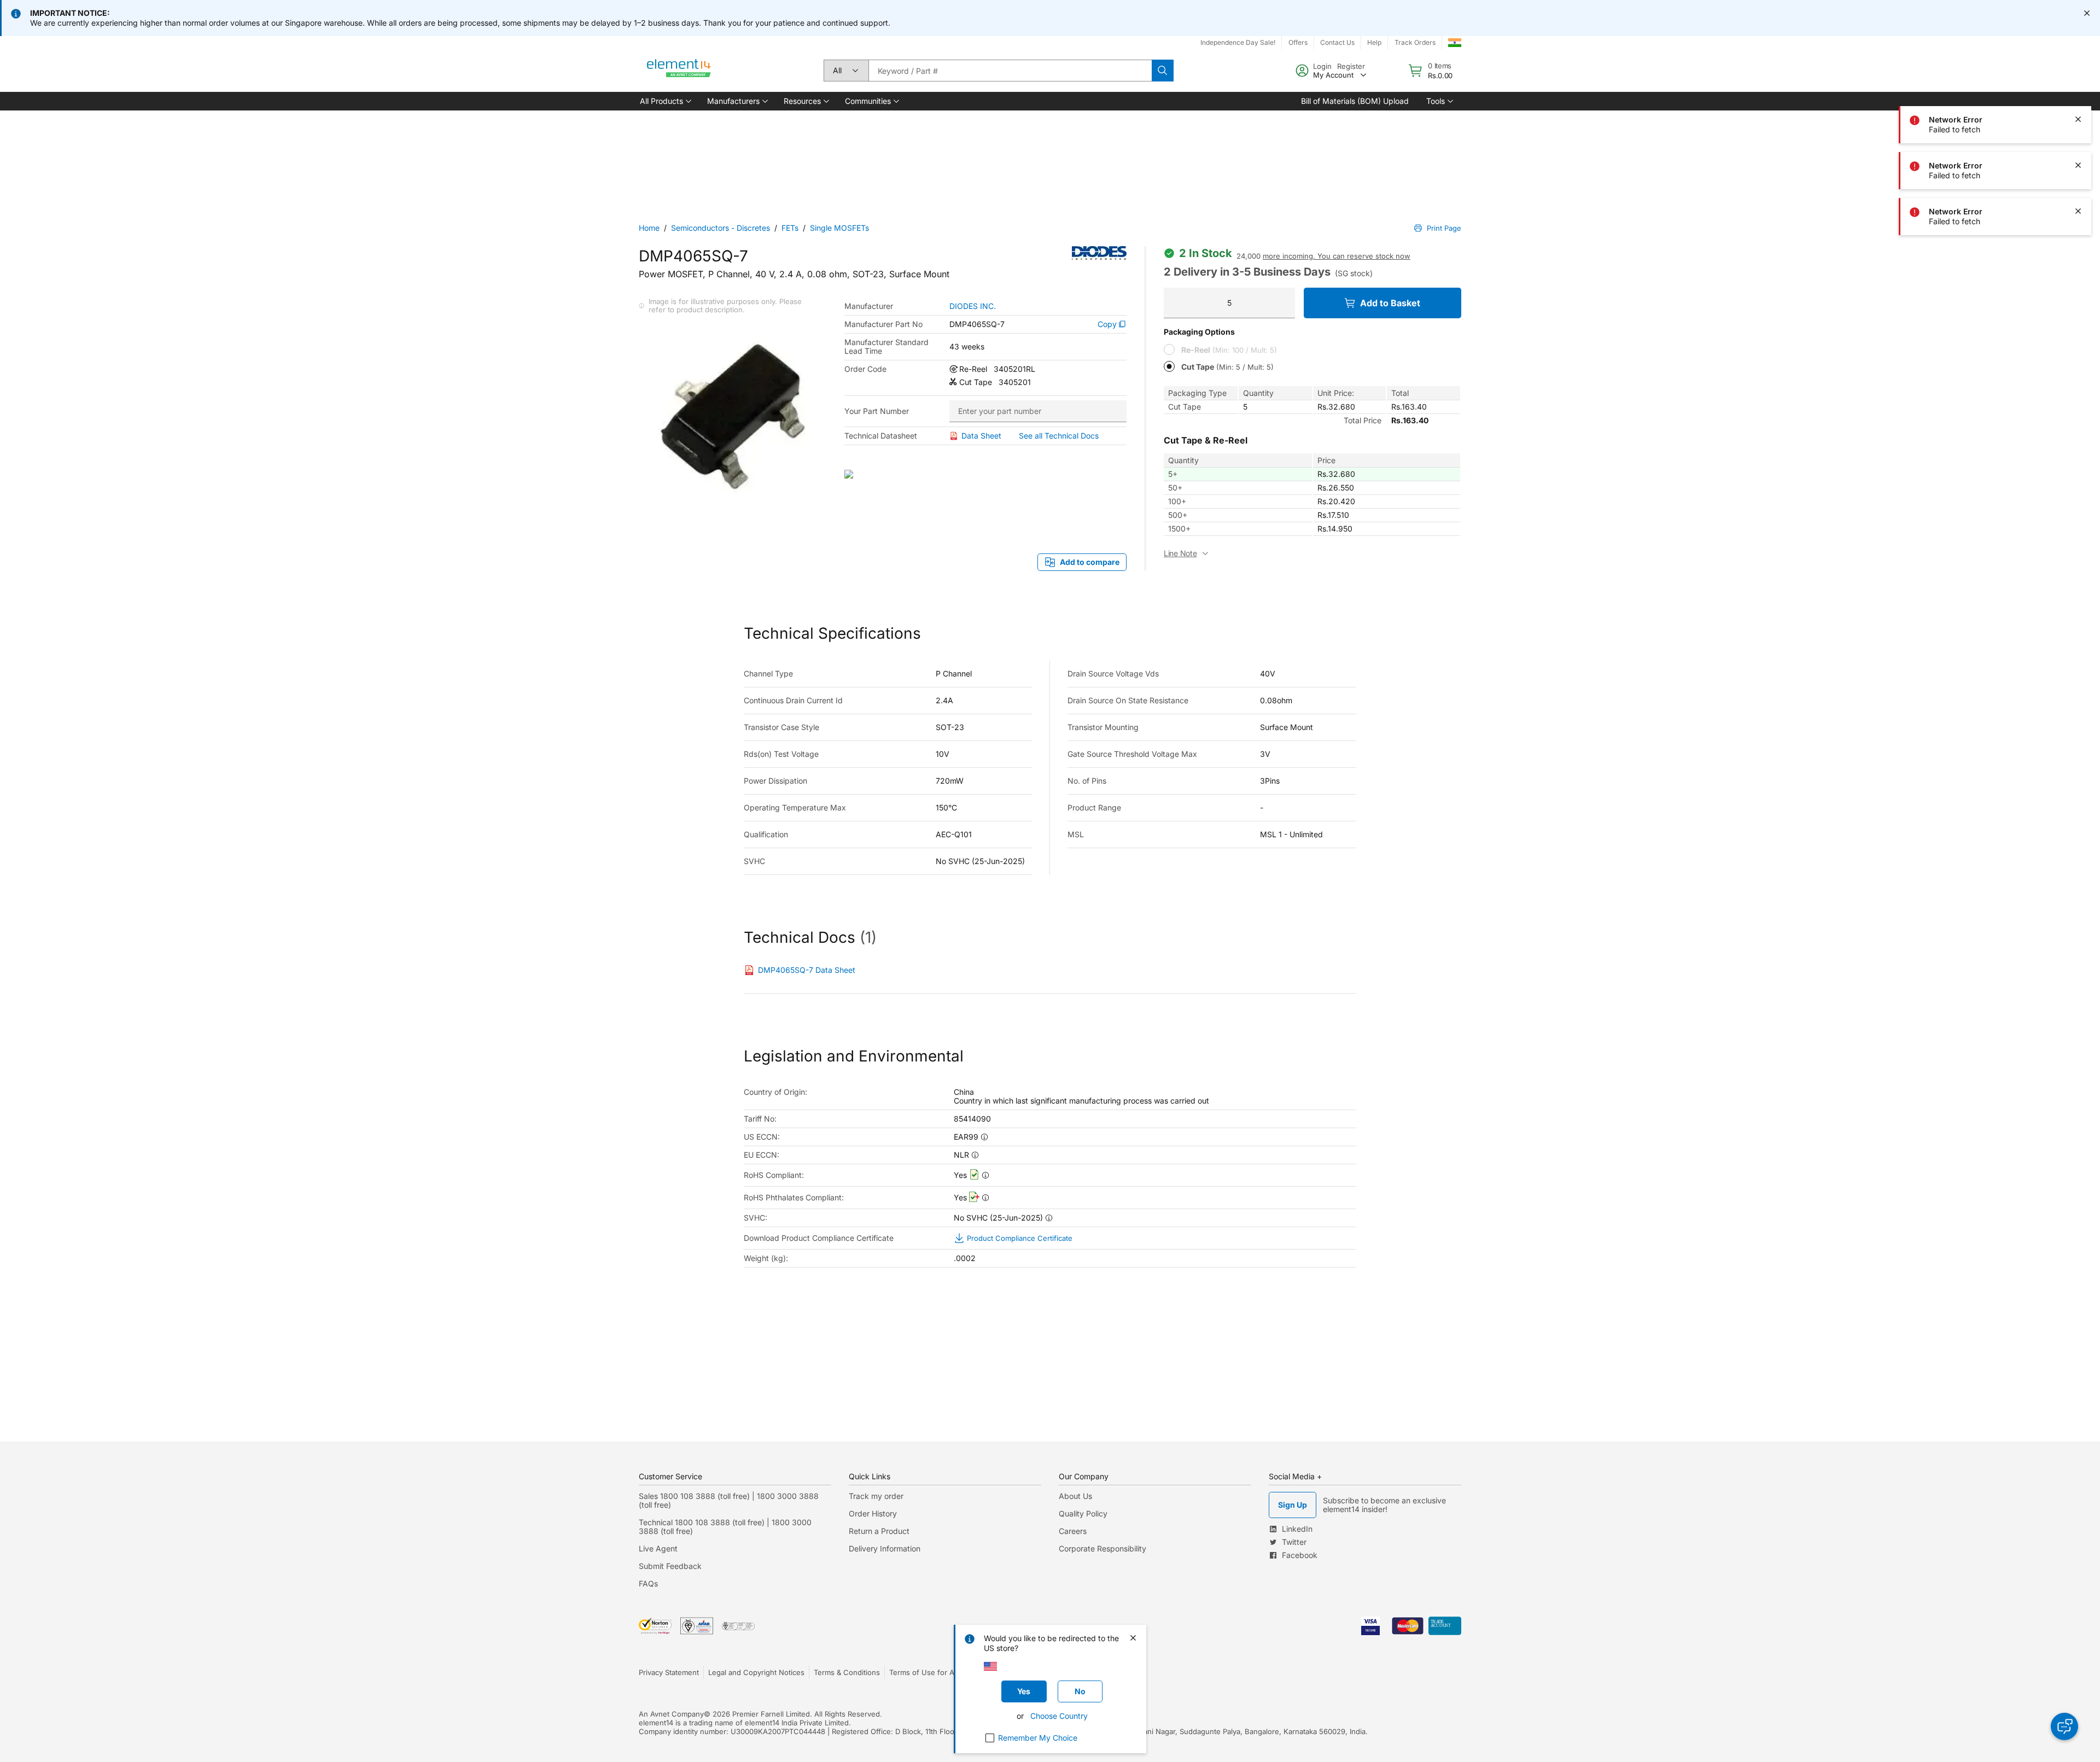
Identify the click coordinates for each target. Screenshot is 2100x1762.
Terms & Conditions (847, 1672)
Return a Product (879, 1531)
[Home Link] (679, 71)
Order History (873, 1513)
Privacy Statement (669, 1672)
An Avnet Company (671, 1714)
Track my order (876, 1496)
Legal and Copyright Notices (756, 1672)
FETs (790, 228)
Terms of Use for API (925, 1672)
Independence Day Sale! (1238, 42)
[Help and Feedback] (2064, 1726)
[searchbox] (1010, 71)
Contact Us (1337, 42)
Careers (1073, 1531)
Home (649, 228)
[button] (665, 101)
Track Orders (1415, 42)
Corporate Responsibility (1102, 1548)
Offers (1298, 42)
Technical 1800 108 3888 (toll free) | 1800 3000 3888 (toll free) (725, 1527)
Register (1351, 66)
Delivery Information (885, 1548)
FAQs (648, 1583)
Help (1374, 42)
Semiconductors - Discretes (721, 228)
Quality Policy (1083, 1513)
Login (1322, 66)
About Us (1075, 1496)
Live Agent (658, 1548)
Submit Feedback (670, 1566)
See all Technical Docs (1059, 436)
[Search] (1163, 71)
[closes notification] (2087, 13)
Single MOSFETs (839, 228)
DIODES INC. (973, 306)
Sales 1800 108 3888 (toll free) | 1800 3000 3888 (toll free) (729, 1500)
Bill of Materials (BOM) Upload (1355, 101)
